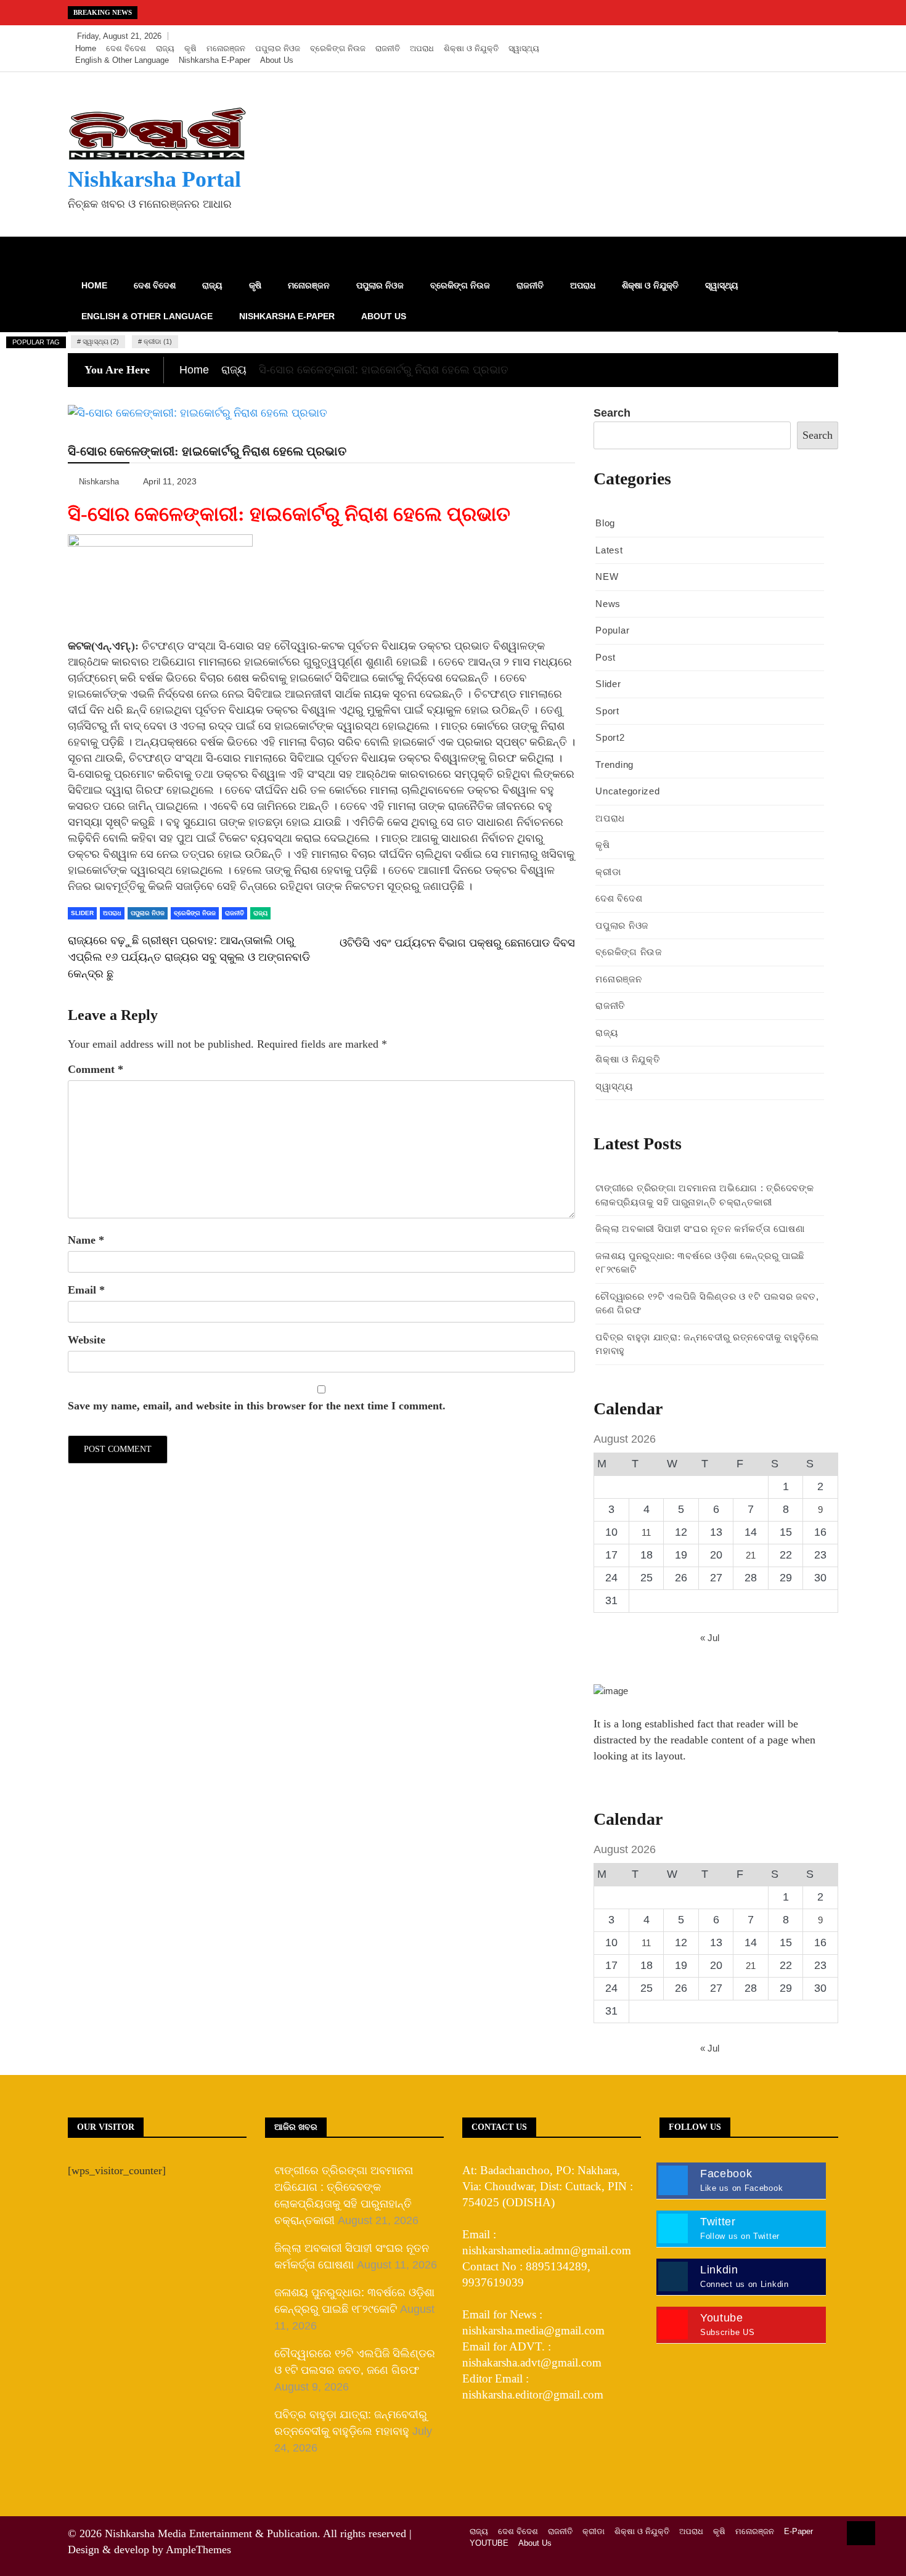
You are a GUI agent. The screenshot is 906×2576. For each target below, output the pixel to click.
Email (86, 1290)
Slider (82, 913)
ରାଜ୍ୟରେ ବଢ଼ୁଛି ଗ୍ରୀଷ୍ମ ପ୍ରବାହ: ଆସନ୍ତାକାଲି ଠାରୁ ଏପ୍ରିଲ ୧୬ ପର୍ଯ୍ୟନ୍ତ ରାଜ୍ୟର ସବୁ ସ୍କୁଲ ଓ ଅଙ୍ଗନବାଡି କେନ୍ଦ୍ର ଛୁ (189, 957)
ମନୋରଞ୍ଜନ (226, 48)
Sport (607, 711)
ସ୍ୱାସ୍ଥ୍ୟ (524, 48)
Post (606, 657)
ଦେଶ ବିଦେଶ (126, 48)
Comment (96, 1069)
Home (86, 48)
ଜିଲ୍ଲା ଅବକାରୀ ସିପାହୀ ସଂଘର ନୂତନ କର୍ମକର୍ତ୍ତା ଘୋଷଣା (700, 1229)
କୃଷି (190, 48)
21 (751, 1555)
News (608, 604)
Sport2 (610, 737)
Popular (612, 630)
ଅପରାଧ (422, 48)
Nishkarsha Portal (154, 179)
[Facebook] (771, 36)
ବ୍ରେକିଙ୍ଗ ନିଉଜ (338, 48)
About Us (277, 60)
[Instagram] (808, 36)
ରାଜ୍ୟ (165, 48)
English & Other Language (122, 60)
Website (87, 1340)
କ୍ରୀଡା (608, 872)
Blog (605, 523)
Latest (609, 550)
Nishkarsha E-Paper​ (214, 60)
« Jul (710, 1638)
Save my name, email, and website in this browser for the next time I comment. (257, 1406)
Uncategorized (627, 791)
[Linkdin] (826, 36)
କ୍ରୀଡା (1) (158, 341)
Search (612, 413)
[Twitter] (790, 36)
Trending (614, 764)
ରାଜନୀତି (388, 48)
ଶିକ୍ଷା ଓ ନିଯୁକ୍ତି (471, 48)
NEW (607, 577)
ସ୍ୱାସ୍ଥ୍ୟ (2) (101, 341)
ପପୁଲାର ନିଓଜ (278, 48)
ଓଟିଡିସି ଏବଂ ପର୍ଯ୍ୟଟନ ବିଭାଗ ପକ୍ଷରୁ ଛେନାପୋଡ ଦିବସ (457, 943)
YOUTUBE (489, 2543)
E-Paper (798, 2531)
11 (646, 1532)
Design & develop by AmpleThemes (149, 2550)
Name (86, 1240)
